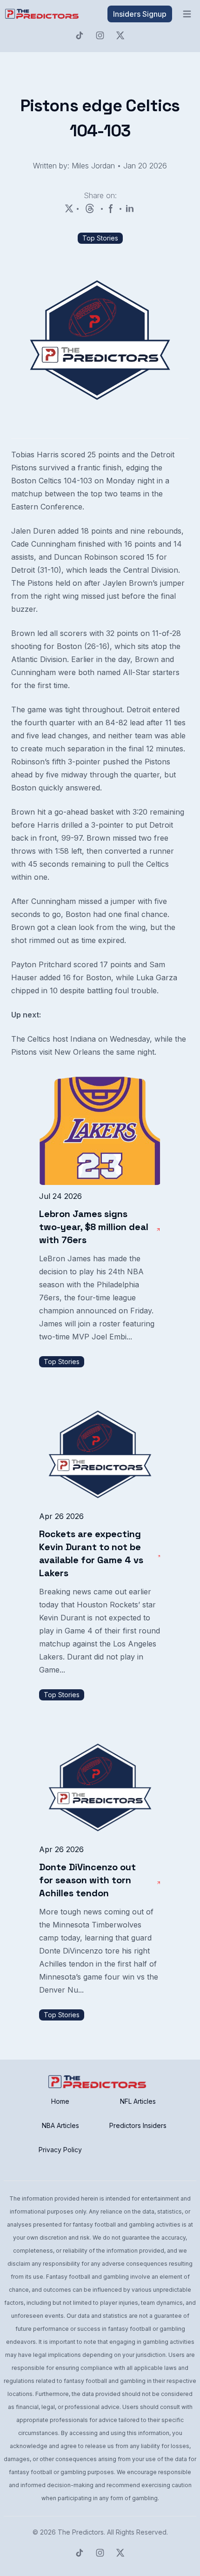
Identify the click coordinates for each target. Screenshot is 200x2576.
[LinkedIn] (130, 208)
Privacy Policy (60, 2150)
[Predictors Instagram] (100, 35)
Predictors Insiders (138, 2125)
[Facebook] (111, 208)
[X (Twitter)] (69, 208)
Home (60, 2101)
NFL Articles (138, 2101)
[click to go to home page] (43, 14)
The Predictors (81, 2532)
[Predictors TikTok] (80, 35)
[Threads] (90, 208)
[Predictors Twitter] (120, 35)
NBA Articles (60, 2125)
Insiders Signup (140, 14)
